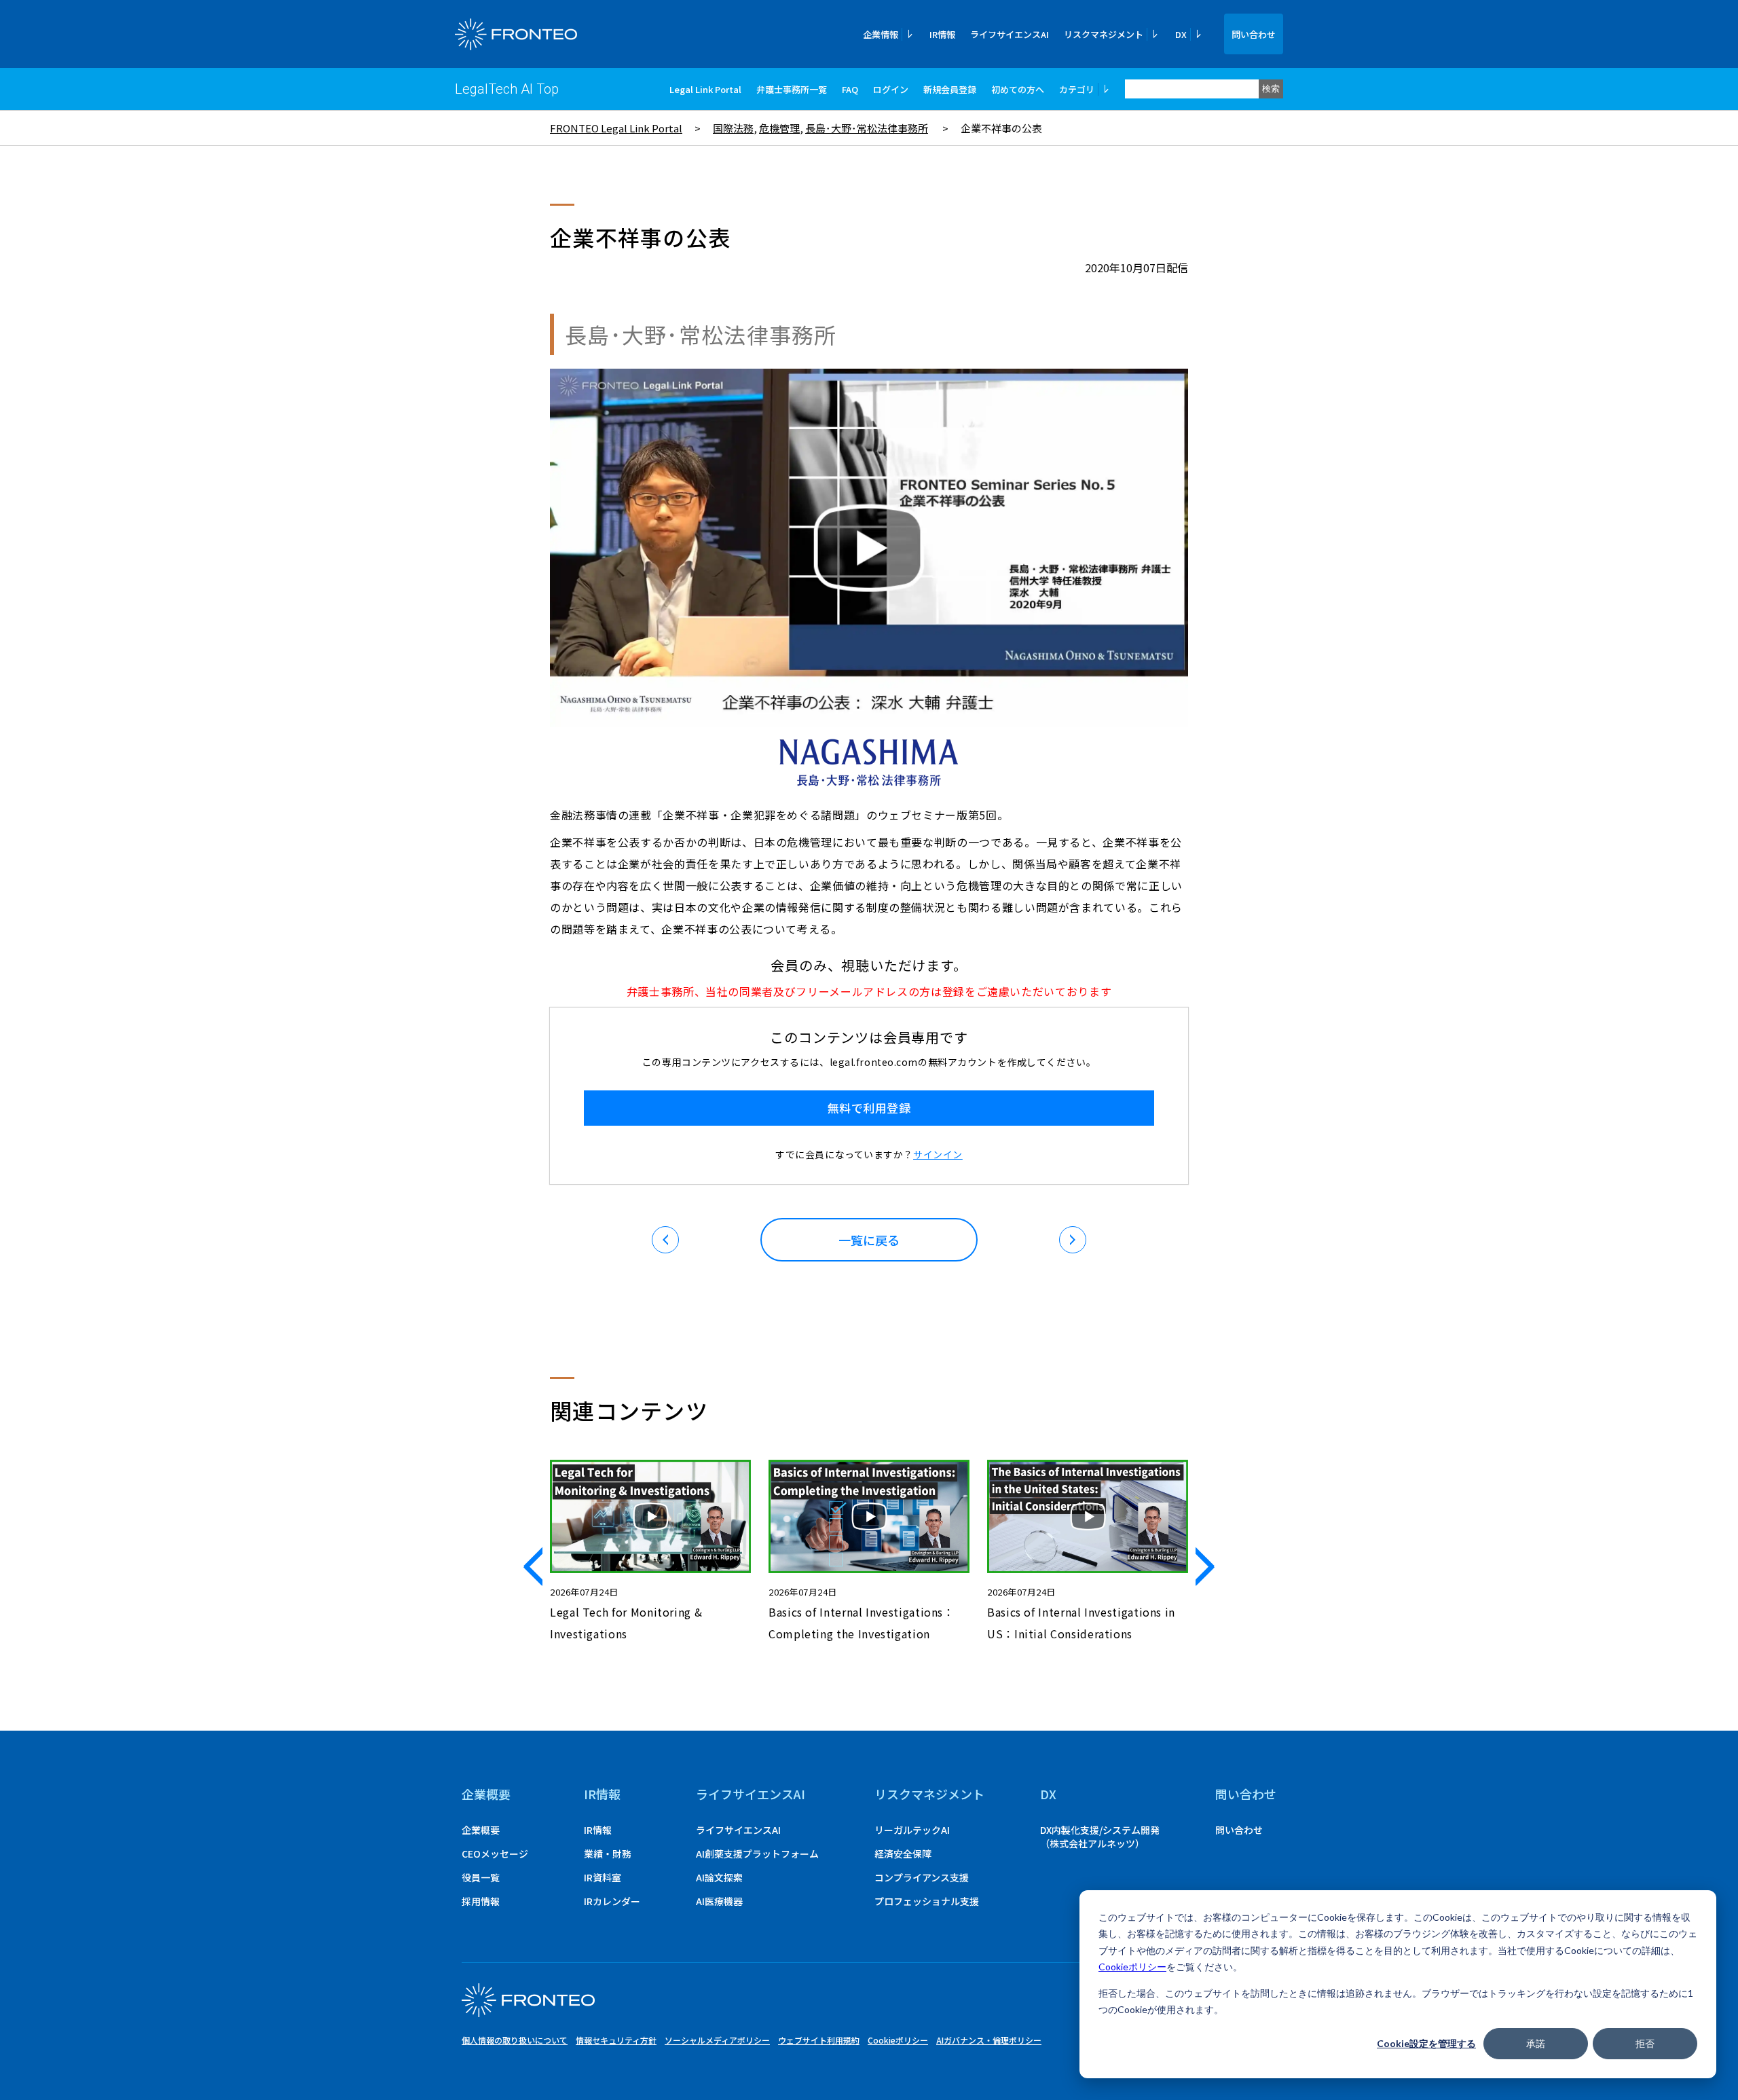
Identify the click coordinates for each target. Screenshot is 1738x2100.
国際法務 (733, 128)
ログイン (891, 89)
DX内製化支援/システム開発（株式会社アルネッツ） (1100, 1837)
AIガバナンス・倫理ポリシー (989, 2040)
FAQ (850, 89)
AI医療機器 (719, 1901)
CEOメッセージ (495, 1854)
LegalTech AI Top (507, 89)
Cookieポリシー (1132, 1967)
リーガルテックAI (912, 1830)
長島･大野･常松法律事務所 (867, 128)
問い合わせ (1254, 34)
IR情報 (942, 34)
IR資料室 (603, 1877)
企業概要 (486, 1794)
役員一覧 (481, 1877)
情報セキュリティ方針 (616, 2040)
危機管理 (779, 128)
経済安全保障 (903, 1854)
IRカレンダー (612, 1901)
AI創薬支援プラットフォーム (757, 1854)
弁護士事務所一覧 (792, 89)
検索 (1271, 89)
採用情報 (481, 1901)
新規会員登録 (950, 89)
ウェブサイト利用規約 (819, 2040)
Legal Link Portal (705, 89)
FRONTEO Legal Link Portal (616, 128)
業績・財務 (608, 1854)
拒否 (1645, 2043)
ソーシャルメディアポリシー (717, 2040)
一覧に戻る (869, 1240)
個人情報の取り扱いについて (515, 2040)
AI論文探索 (719, 1877)
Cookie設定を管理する (1426, 2043)
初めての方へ (1018, 89)
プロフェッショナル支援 (927, 1901)
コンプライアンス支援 (922, 1877)
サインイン (938, 1154)
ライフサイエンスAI (1010, 34)
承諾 (1536, 2043)
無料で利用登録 (869, 1108)
